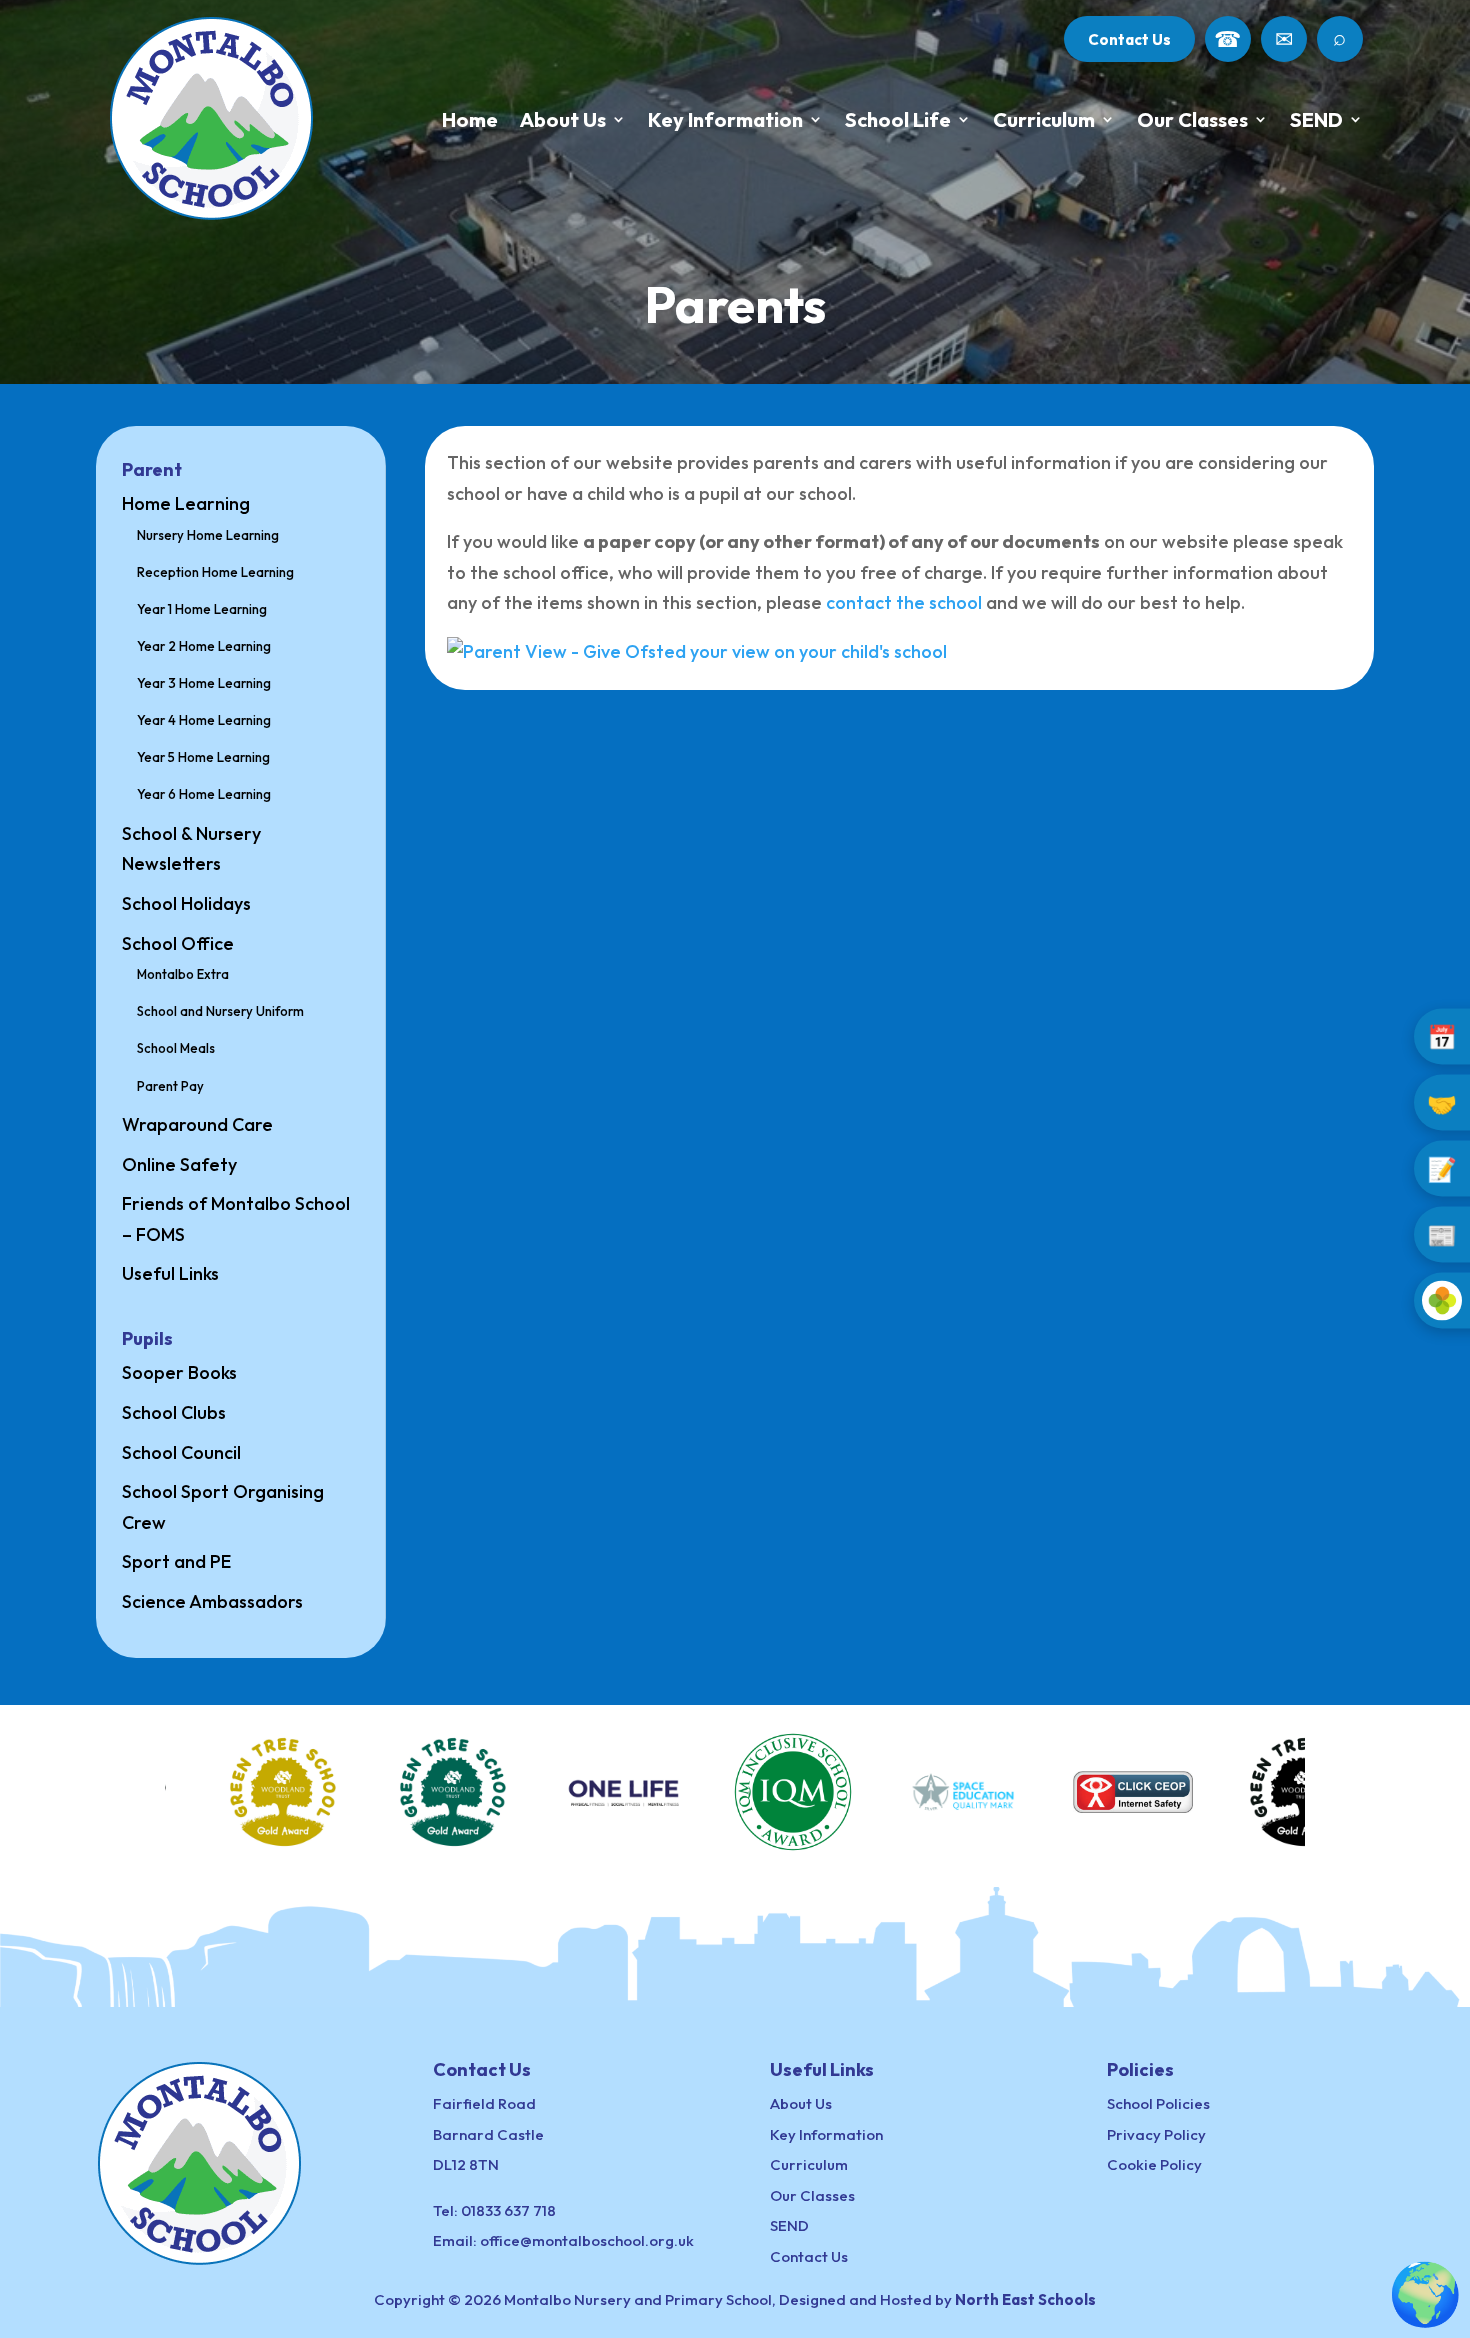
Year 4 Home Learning (204, 720)
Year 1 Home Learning (202, 609)
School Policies (1158, 2103)
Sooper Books (179, 1372)
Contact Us (1129, 39)
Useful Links (170, 1273)
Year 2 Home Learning (204, 646)
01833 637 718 (508, 2210)
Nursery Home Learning (208, 535)
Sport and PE (176, 1561)
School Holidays (186, 903)
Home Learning (186, 503)
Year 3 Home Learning (204, 683)
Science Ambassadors (212, 1601)
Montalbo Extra (183, 974)
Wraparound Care (197, 1124)
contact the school (904, 602)
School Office (178, 943)
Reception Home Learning (215, 572)
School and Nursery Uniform (220, 1011)
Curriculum (1044, 119)
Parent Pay (170, 1086)
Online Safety (179, 1164)
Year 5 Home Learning (203, 757)
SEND (1316, 119)
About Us (563, 119)
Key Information (725, 119)
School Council (181, 1452)
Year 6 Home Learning (204, 794)
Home (470, 119)
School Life (898, 119)
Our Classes (1192, 119)
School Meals (176, 1048)
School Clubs (174, 1412)
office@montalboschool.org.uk (587, 2240)
